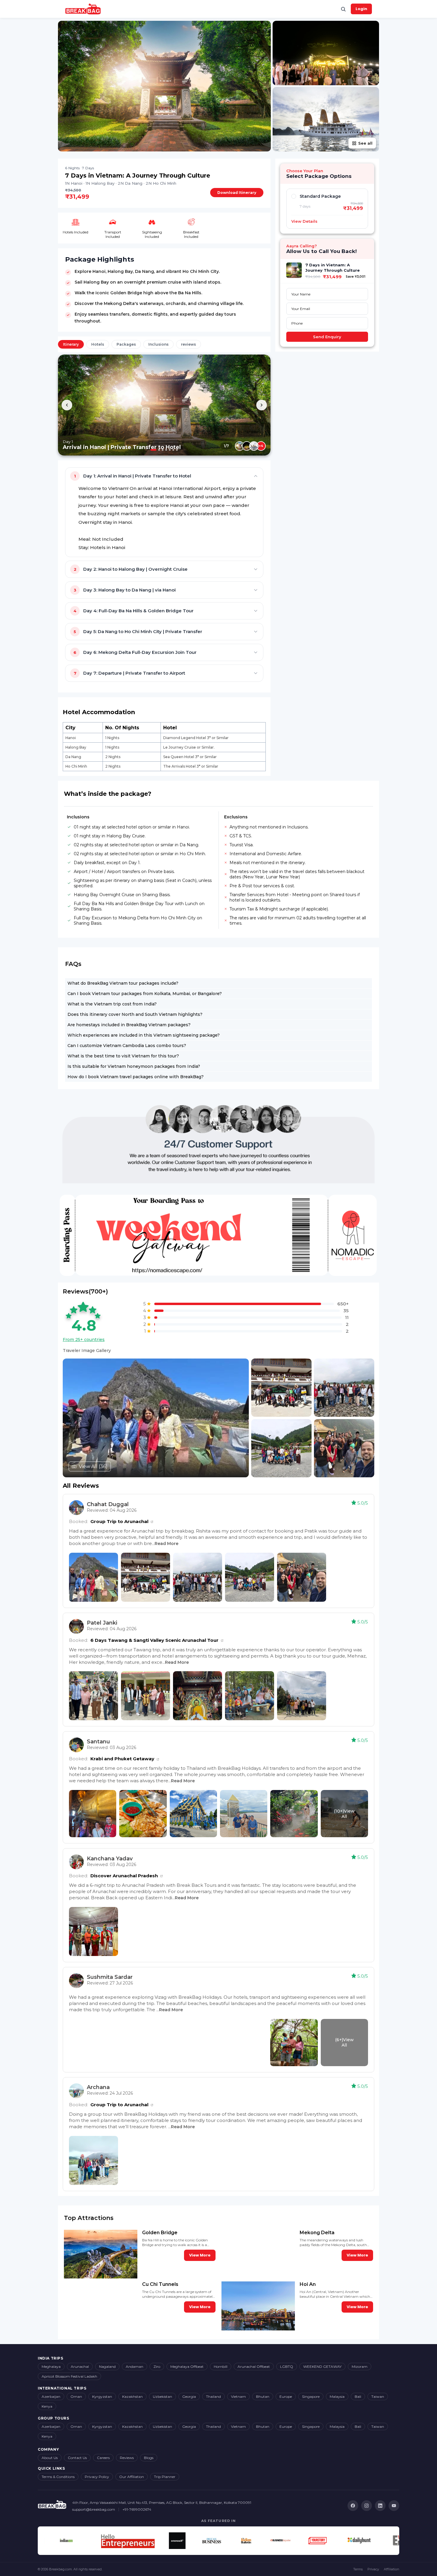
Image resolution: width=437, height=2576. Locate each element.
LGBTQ (287, 2367)
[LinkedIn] (380, 2506)
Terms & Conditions (58, 2477)
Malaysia (337, 2396)
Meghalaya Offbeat (187, 2367)
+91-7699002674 (137, 2509)
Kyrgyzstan (102, 2396)
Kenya (47, 2406)
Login (361, 9)
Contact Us (77, 2458)
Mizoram (360, 2367)
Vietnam (238, 2396)
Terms (358, 2569)
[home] (83, 9)
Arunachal (80, 2367)
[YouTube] (394, 2506)
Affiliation (392, 2569)
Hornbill (221, 2367)
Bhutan (263, 2396)
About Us (50, 2458)
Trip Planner (165, 2477)
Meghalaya (51, 2367)
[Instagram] (367, 2506)
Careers (103, 2458)
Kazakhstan (132, 2396)
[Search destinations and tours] (343, 9)
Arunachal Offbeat (254, 2367)
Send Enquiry (327, 337)
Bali (358, 2396)
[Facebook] (353, 2506)
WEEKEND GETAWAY (322, 2367)
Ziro (157, 2367)
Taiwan (378, 2396)
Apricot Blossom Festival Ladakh (69, 2376)
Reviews (127, 2458)
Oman (76, 2396)
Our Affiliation (132, 2477)
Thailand (213, 2396)
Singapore (311, 2396)
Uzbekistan (162, 2396)
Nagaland (107, 2367)
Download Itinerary (237, 193)
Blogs (149, 2458)
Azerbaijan (51, 2396)
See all (365, 143)
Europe (286, 2396)
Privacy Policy (97, 2477)
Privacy (373, 2569)
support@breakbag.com (94, 2509)
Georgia (189, 2396)
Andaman (135, 2367)
